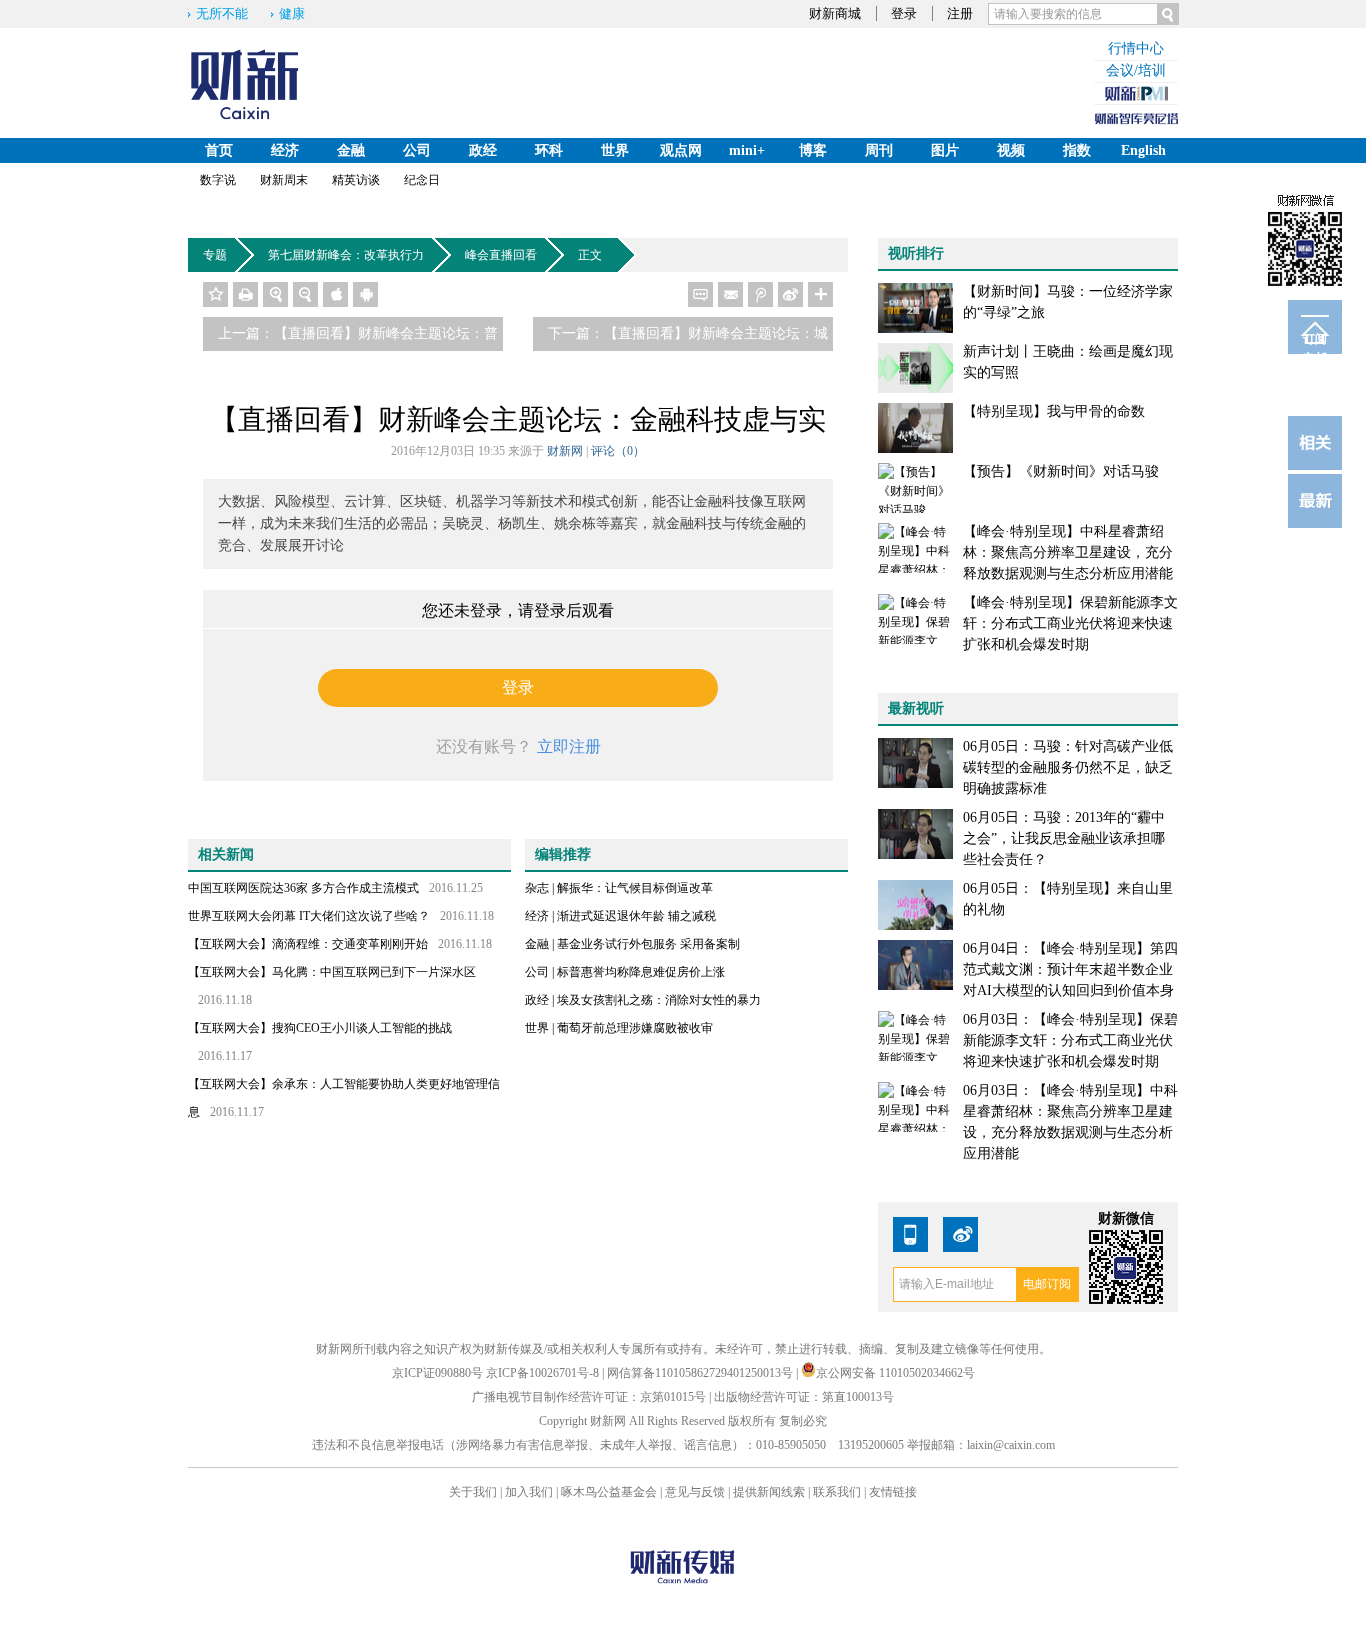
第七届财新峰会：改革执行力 (346, 255)
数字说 (218, 180)
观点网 (681, 150)
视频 (1011, 150)
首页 (219, 150)
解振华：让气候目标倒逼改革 (635, 888)
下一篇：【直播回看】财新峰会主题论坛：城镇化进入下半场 (688, 338)
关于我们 (473, 1492)
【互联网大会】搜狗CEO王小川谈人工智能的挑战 (320, 1028)
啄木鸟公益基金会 (610, 1492)
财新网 (565, 451)
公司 (417, 150)
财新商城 (835, 13)
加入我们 (529, 1492)
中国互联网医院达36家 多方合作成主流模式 (303, 888)
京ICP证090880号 (437, 1373)
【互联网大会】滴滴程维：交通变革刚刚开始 (308, 944)
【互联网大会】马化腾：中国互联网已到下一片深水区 (332, 972)
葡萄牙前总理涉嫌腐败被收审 (635, 1028)
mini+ (747, 150)
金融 (351, 150)
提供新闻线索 (769, 1492)
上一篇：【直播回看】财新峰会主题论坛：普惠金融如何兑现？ (358, 338)
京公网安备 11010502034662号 (895, 1373)
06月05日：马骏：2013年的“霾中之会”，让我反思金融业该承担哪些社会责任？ (1064, 838)
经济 (285, 150)
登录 (904, 13)
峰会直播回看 (501, 255)
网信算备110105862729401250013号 (701, 1373)
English (1143, 150)
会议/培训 (1136, 70)
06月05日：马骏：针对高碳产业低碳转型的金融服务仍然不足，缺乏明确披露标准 (1068, 767)
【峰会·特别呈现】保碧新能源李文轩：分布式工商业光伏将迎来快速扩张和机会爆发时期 (1070, 623)
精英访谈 (356, 180)
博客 (813, 150)
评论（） (618, 451)
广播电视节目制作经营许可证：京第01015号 (589, 1397)
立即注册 (569, 746)
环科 (549, 150)
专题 (215, 255)
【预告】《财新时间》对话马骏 (1061, 471)
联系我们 (837, 1492)
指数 (1077, 150)
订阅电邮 (1315, 343)
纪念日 (422, 180)
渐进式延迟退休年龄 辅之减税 (636, 916)
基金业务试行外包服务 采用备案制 (648, 944)
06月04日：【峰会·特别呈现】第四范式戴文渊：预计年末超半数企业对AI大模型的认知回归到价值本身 (1070, 969)
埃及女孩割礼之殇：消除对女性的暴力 (659, 1000)
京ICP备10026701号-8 (544, 1373)
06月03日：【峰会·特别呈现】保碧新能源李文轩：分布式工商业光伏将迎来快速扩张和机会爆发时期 (1070, 1040)
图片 (945, 150)
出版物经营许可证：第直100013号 (804, 1397)
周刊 (879, 150)
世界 (615, 150)
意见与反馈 (695, 1492)
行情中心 (1136, 48)
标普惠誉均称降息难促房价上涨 (641, 972)
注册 (960, 13)
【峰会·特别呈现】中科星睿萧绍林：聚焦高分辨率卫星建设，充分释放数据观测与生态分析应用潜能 (1068, 552)
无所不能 (222, 13)
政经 (483, 150)
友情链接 (893, 1492)
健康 (292, 13)
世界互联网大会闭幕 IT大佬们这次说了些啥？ (309, 916)
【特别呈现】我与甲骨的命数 (1054, 411)
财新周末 (284, 180)
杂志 (537, 888)
